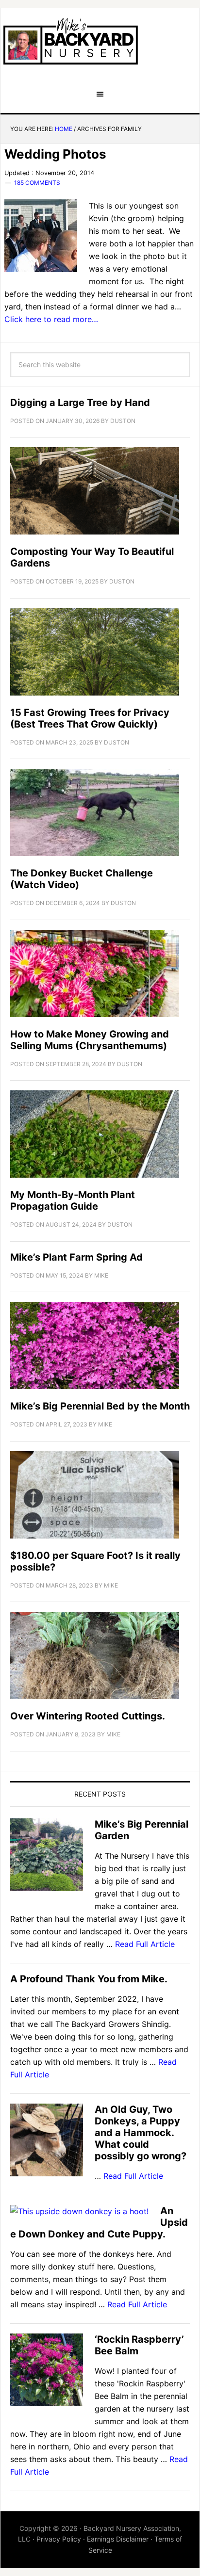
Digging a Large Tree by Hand (80, 403)
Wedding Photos (55, 154)
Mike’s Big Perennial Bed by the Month (100, 1406)
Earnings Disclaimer (118, 2539)
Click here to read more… (51, 319)
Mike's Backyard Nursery (70, 41)
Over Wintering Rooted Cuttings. (88, 1716)
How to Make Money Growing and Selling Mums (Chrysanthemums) (90, 1040)
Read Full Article (145, 1944)
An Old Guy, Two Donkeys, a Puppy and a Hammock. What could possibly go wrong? (141, 2133)
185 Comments (37, 183)
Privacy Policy (59, 2539)
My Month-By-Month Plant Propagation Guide (73, 1200)
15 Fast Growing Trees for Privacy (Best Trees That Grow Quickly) (90, 718)
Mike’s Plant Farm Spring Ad (76, 1257)
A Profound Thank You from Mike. (89, 1979)
